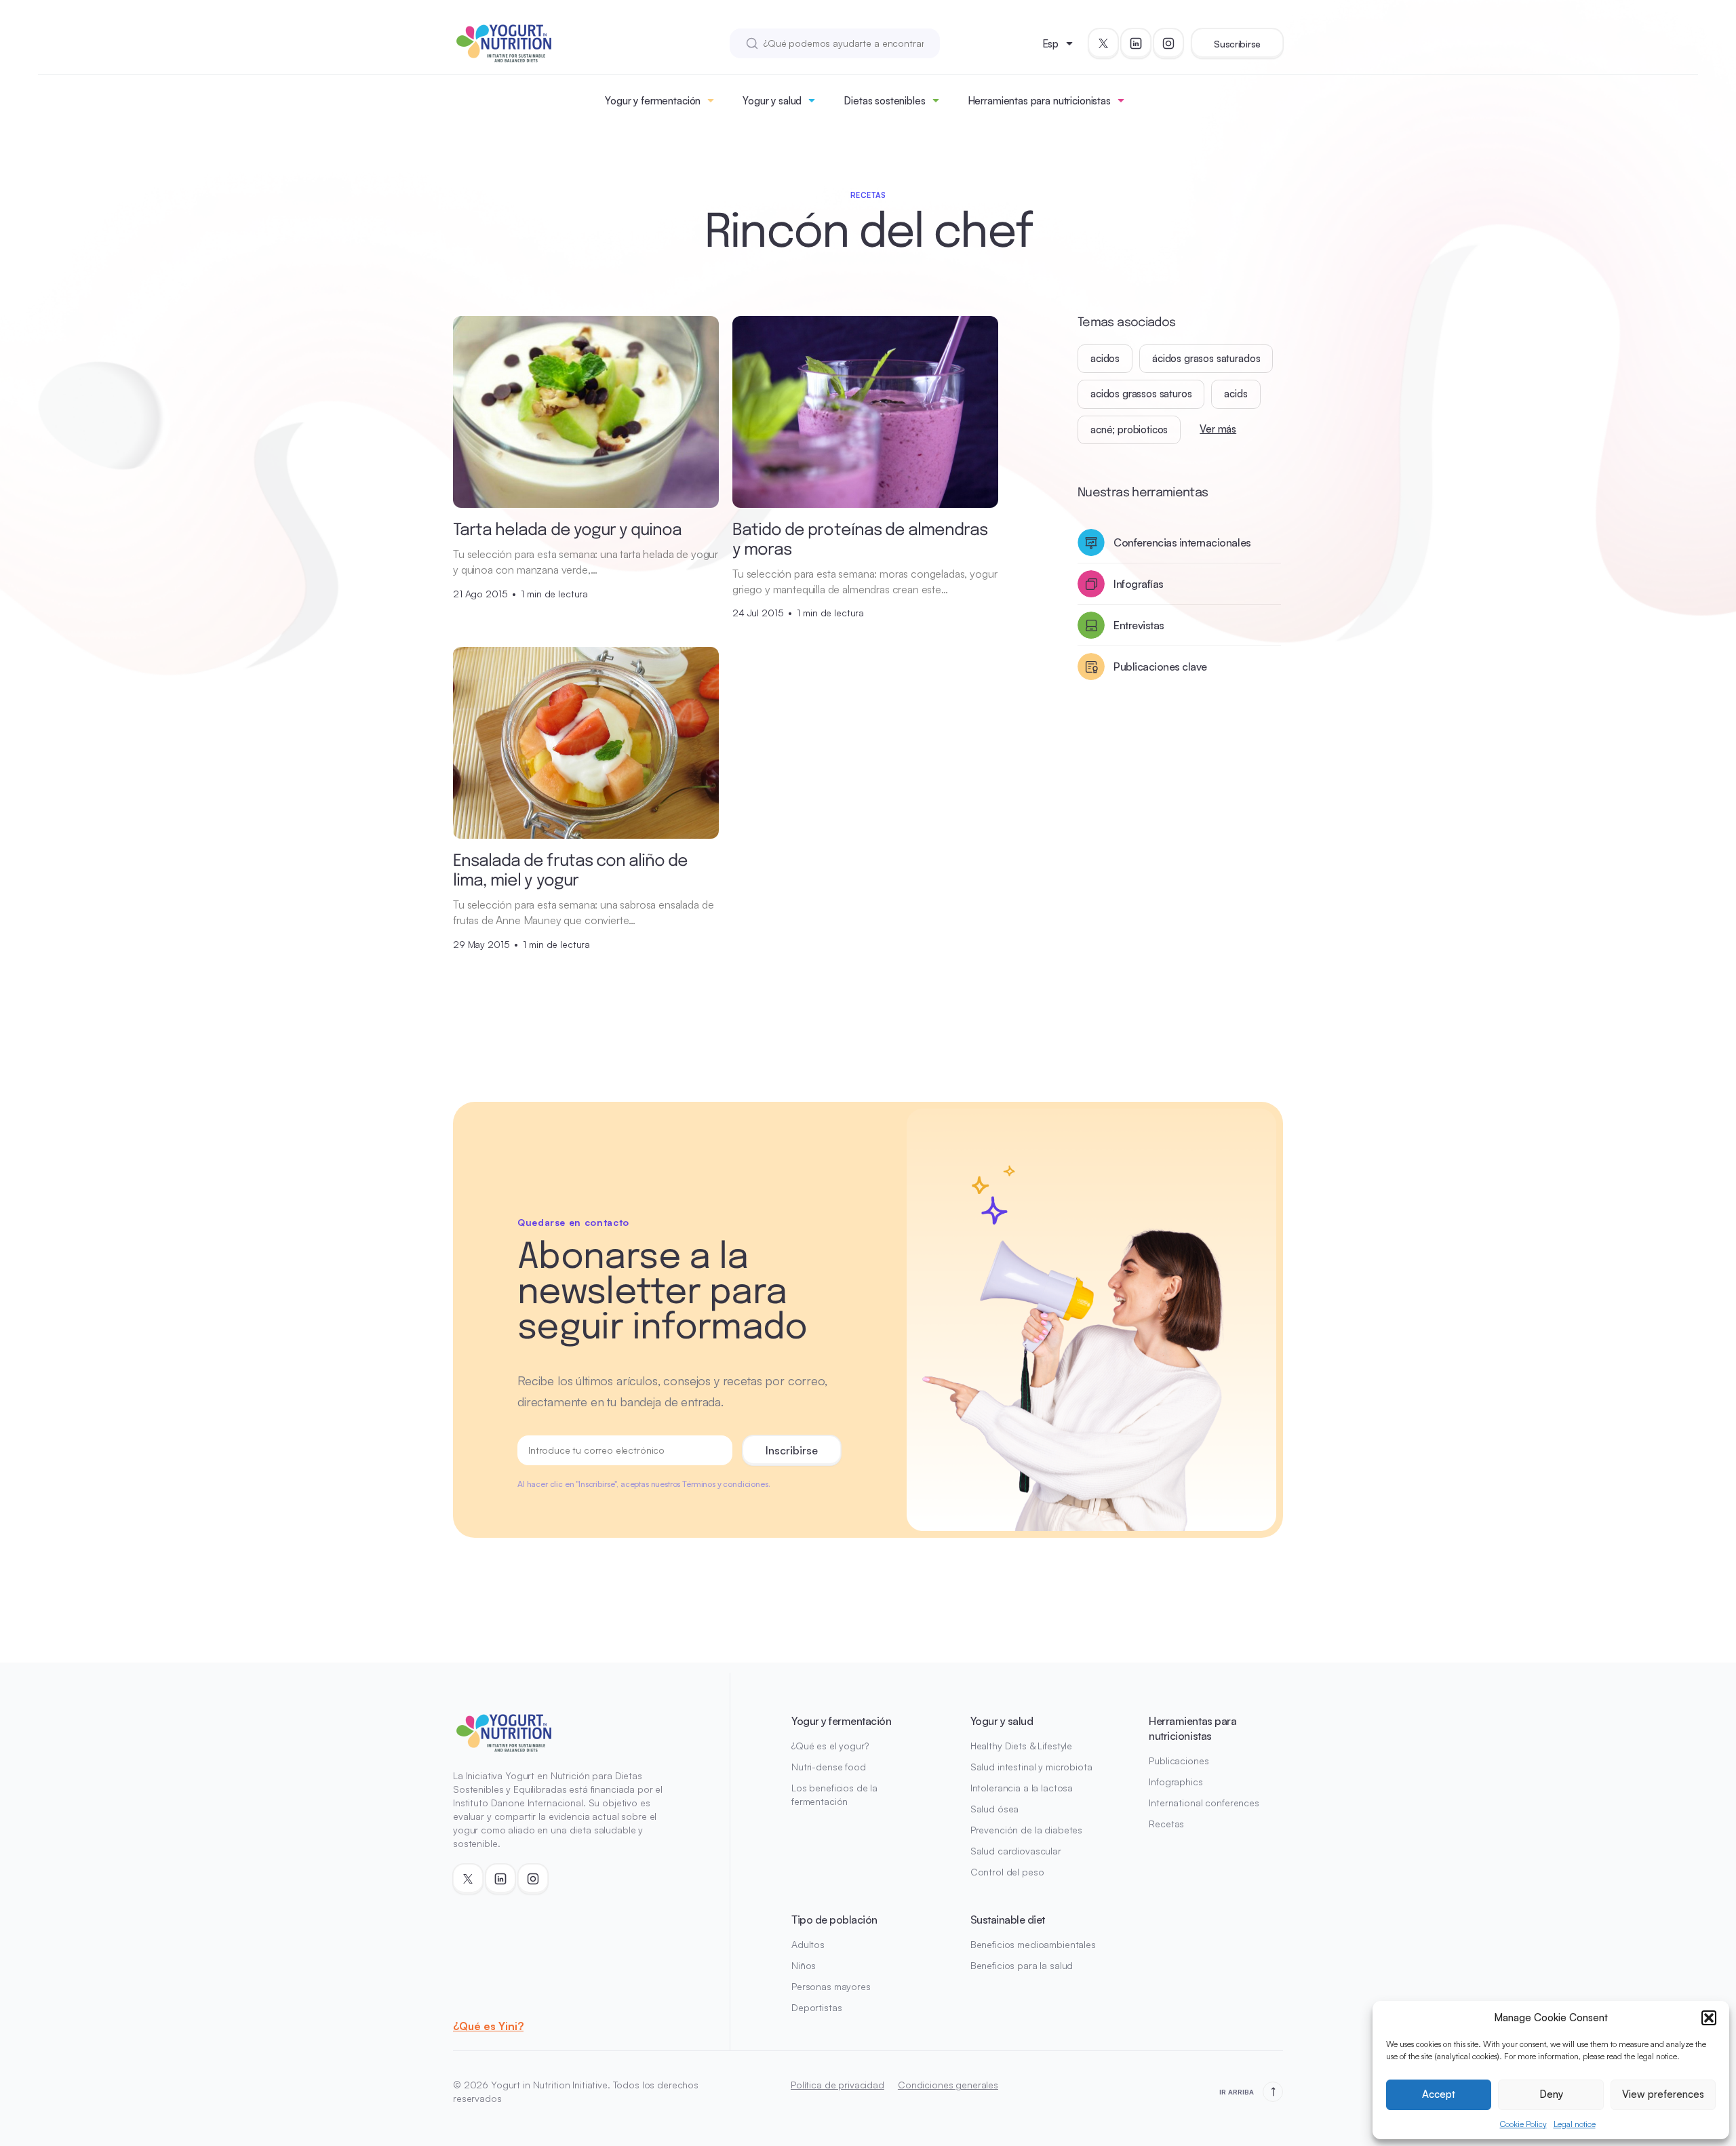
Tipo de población (834, 1920)
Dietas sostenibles (884, 101)
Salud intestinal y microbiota (1031, 1767)
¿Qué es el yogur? (830, 1746)
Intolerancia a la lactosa (1022, 1788)
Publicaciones (1179, 1761)
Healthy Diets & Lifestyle (1022, 1746)
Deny (1551, 2094)
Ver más (1218, 429)
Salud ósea (995, 1809)
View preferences (1663, 2094)
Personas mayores (831, 1986)
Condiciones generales (948, 2085)
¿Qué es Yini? (488, 2026)
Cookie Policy (1523, 2124)
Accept (1439, 2094)
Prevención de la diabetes (1027, 1830)
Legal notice (1575, 2124)
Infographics (1176, 1782)
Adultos (808, 1944)
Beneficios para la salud (1022, 1965)
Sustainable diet (1008, 1920)
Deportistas (816, 2007)
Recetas (1166, 1824)
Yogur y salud (772, 101)
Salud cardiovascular (1016, 1851)
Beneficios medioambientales (1033, 1944)
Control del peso (1007, 1872)
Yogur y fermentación (653, 101)
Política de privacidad (837, 2085)
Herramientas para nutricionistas (1039, 101)
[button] (1709, 2018)
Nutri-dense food (829, 1767)
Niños (804, 1965)
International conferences (1204, 1803)
